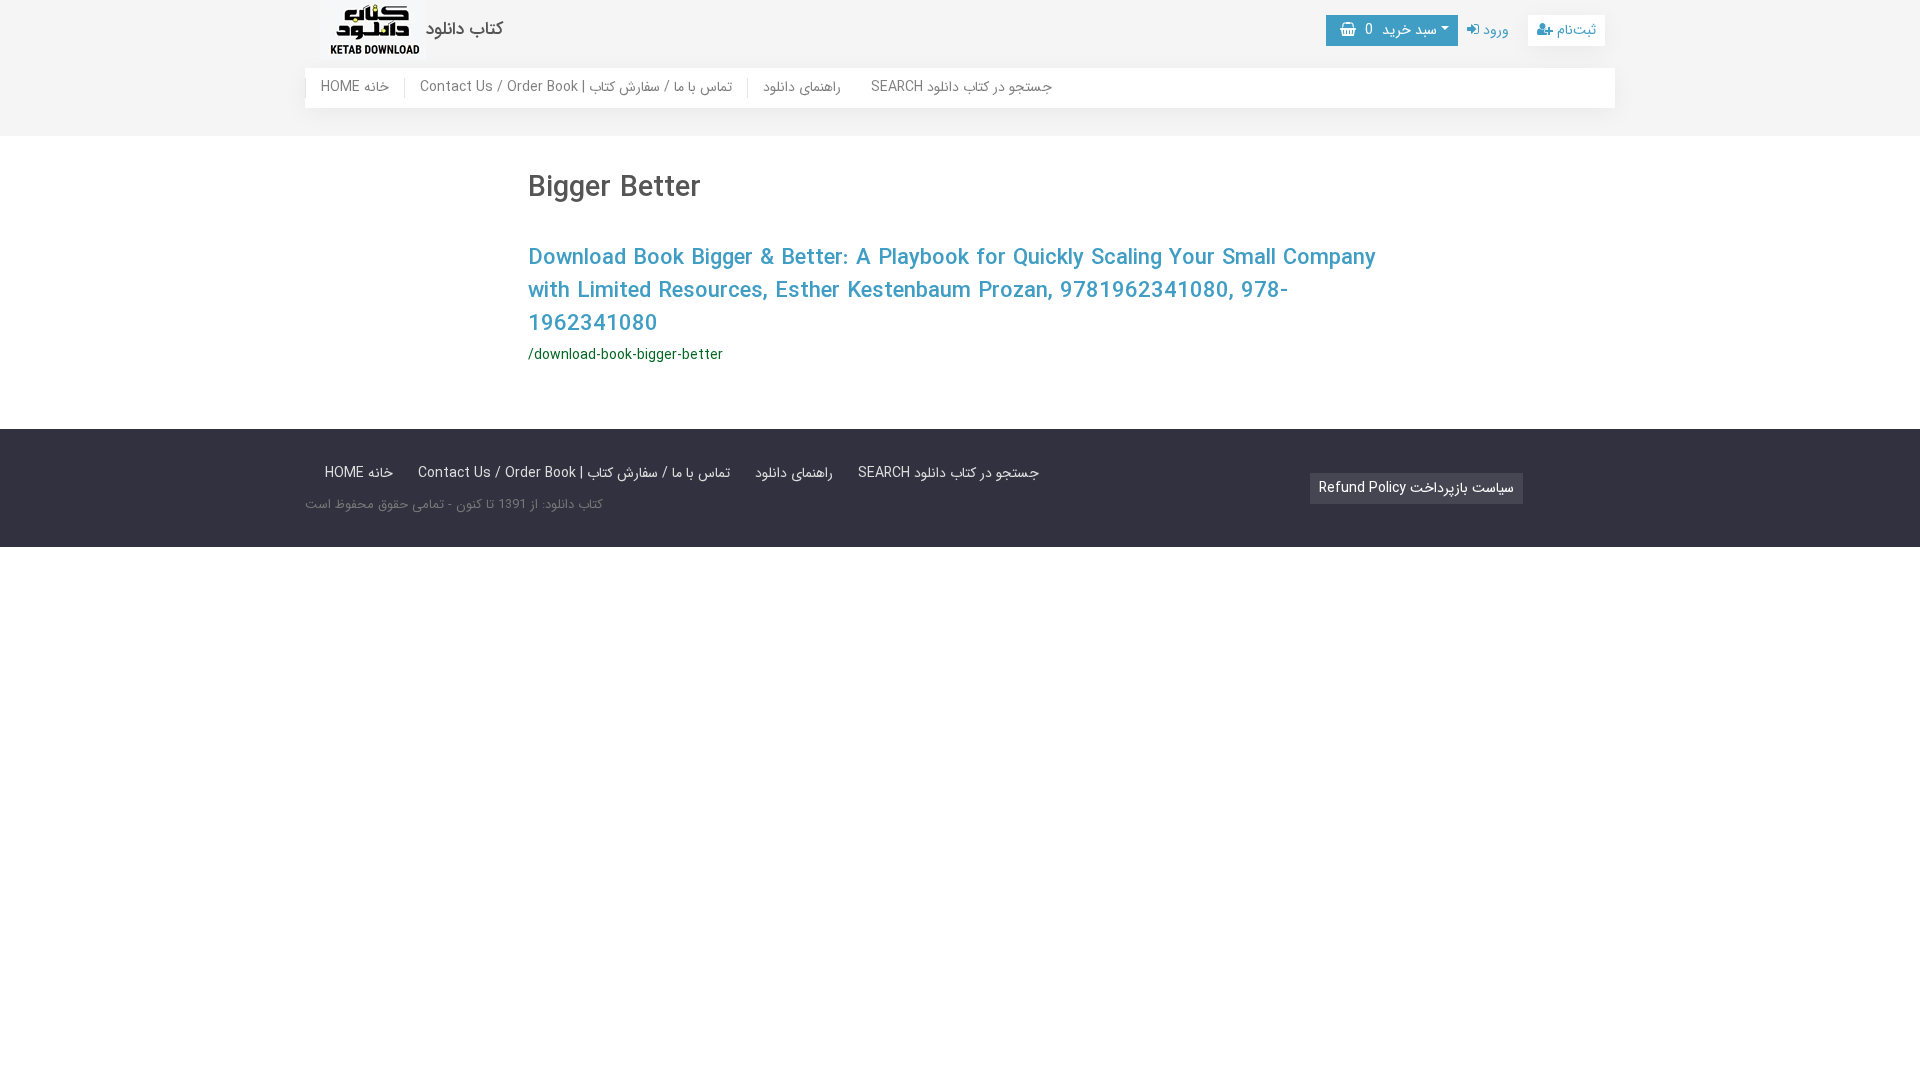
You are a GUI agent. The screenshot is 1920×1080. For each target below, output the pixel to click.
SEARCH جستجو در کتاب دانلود (961, 88)
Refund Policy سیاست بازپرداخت (1416, 488)
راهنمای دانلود (802, 88)
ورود (1494, 30)
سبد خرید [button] (1396, 30)
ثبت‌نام (1574, 30)
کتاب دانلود (465, 29)
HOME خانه (355, 88)
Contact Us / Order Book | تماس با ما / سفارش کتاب (576, 88)
